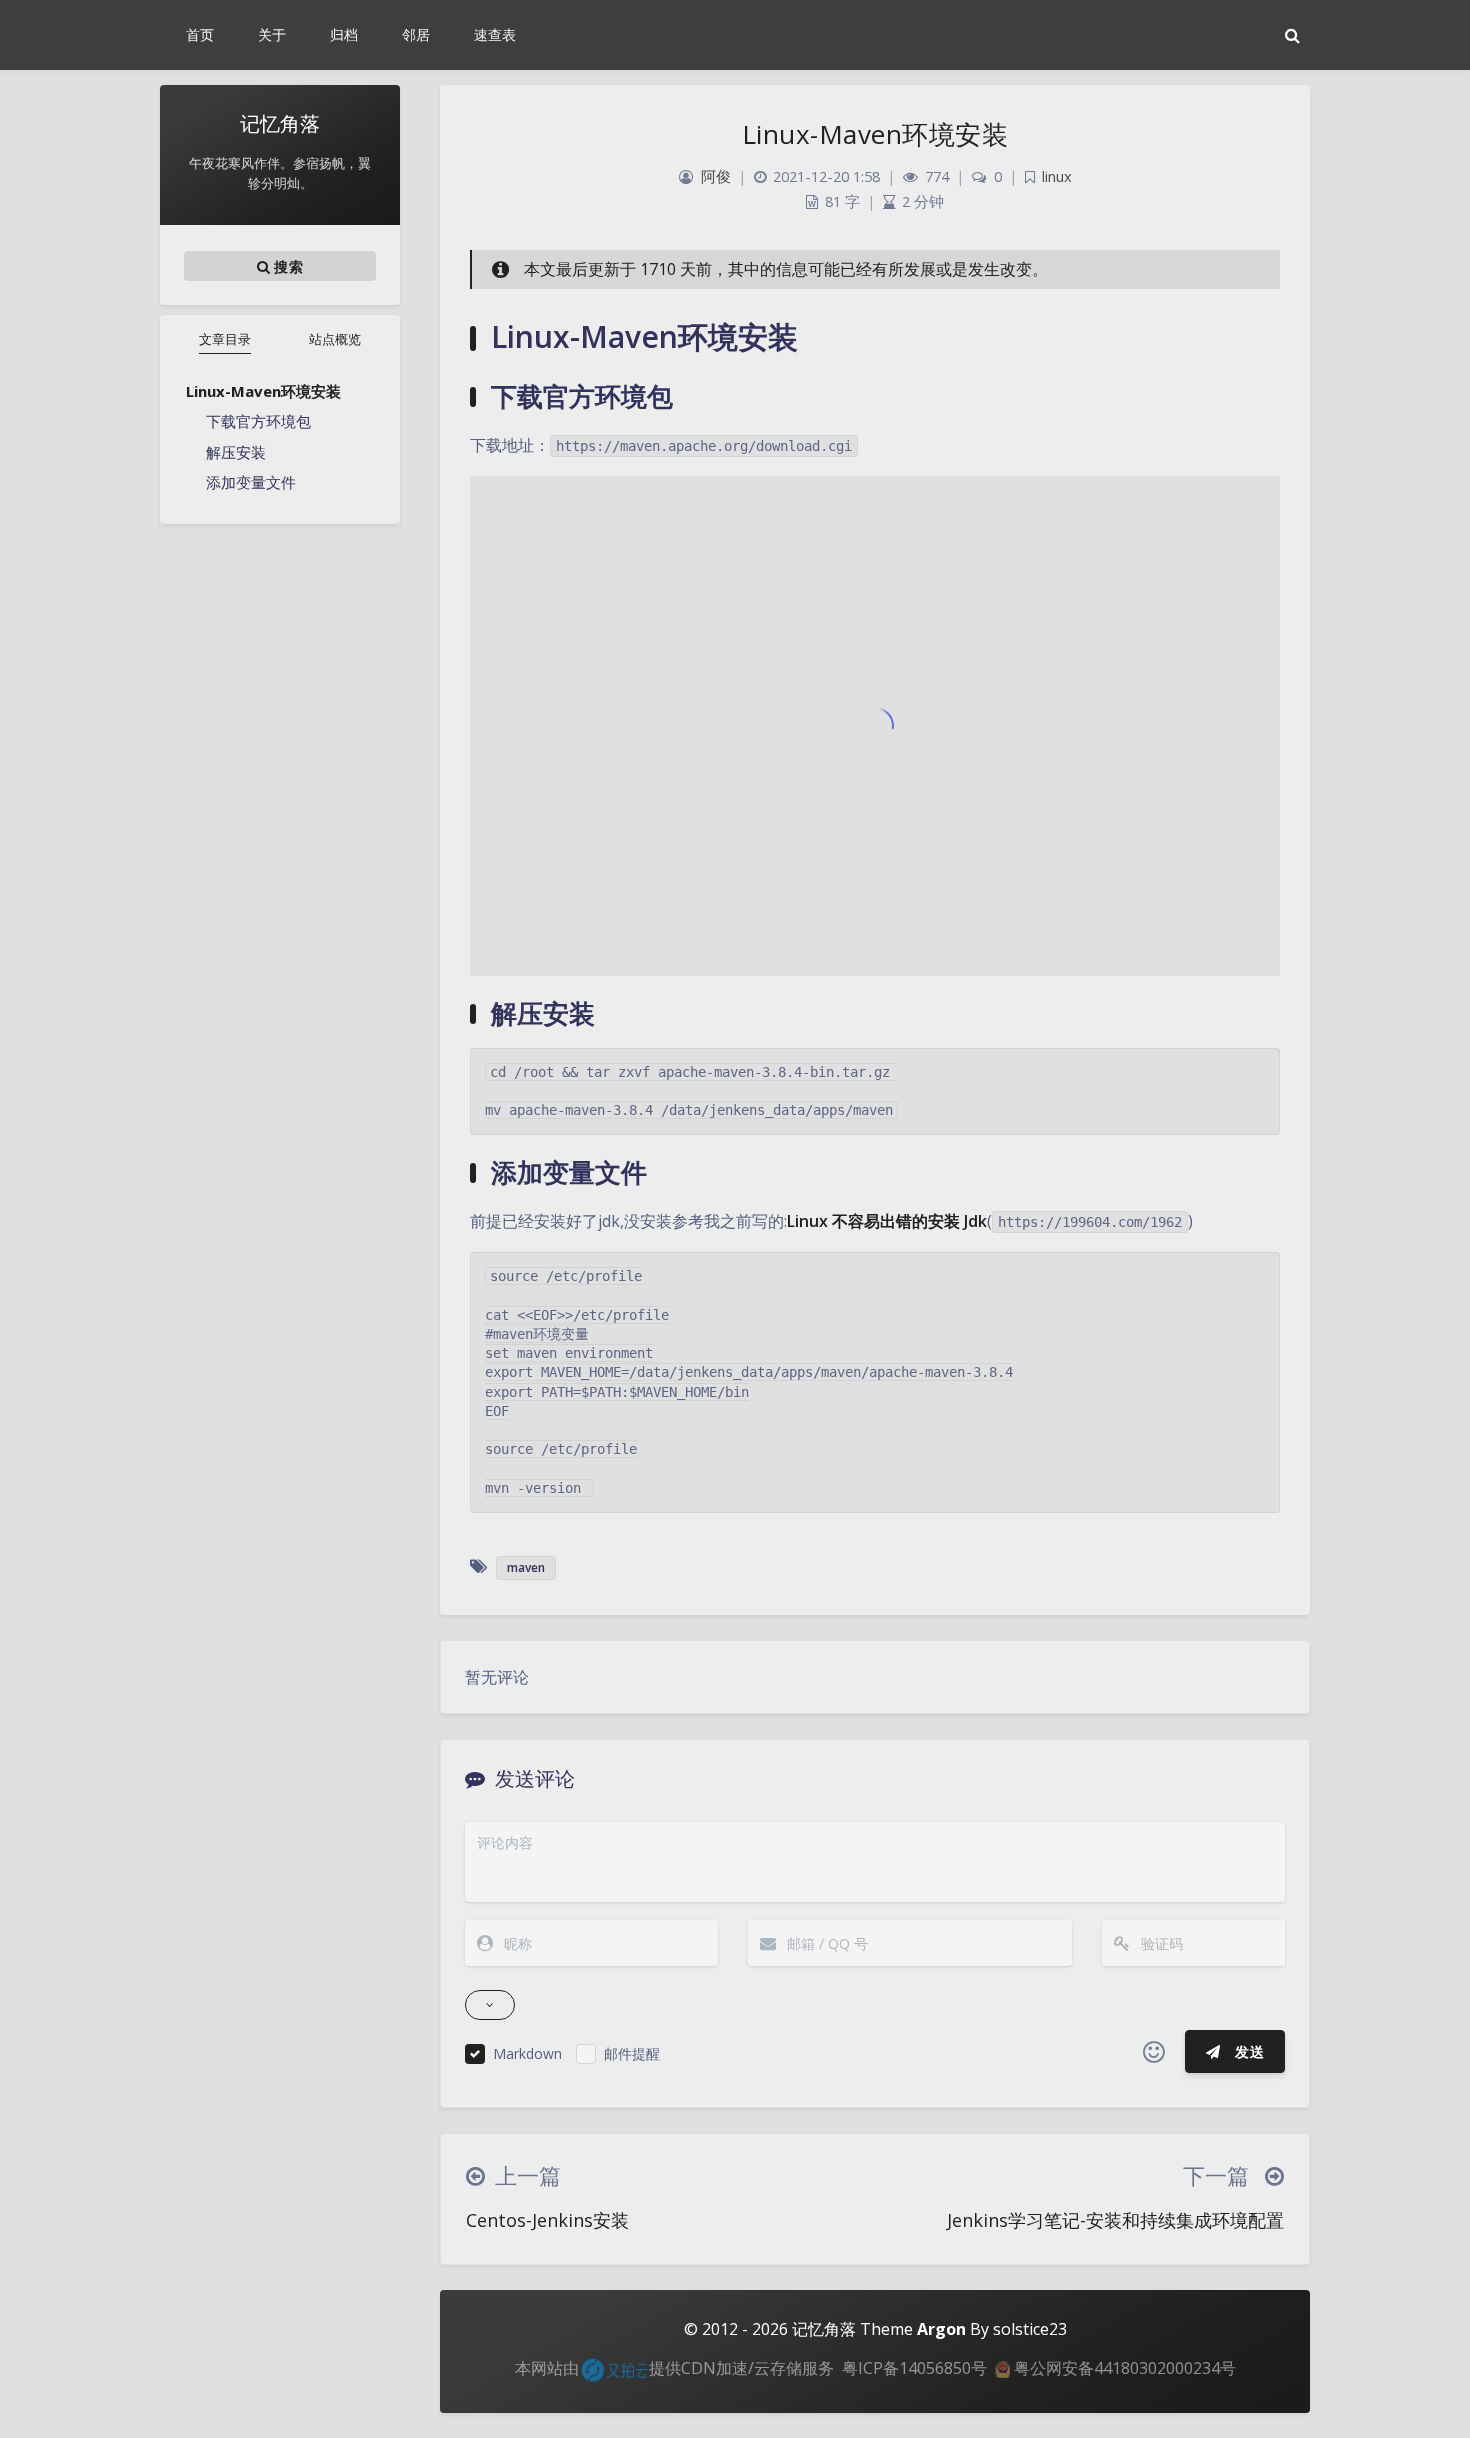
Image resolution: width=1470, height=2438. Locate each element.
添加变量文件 (251, 482)
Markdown (527, 2053)
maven (526, 1567)
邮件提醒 (632, 2053)
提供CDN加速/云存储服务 (741, 2368)
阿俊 (716, 176)
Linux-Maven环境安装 (263, 391)
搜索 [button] (286, 266)
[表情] (1154, 2052)
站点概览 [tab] (335, 339)
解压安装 (236, 452)
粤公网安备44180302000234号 (1123, 2368)
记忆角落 (824, 2329)
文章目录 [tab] (225, 339)
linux (1057, 176)
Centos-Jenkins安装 (547, 2220)
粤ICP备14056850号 (914, 2368)
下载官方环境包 (258, 421)
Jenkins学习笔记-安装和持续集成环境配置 (1115, 2220)
